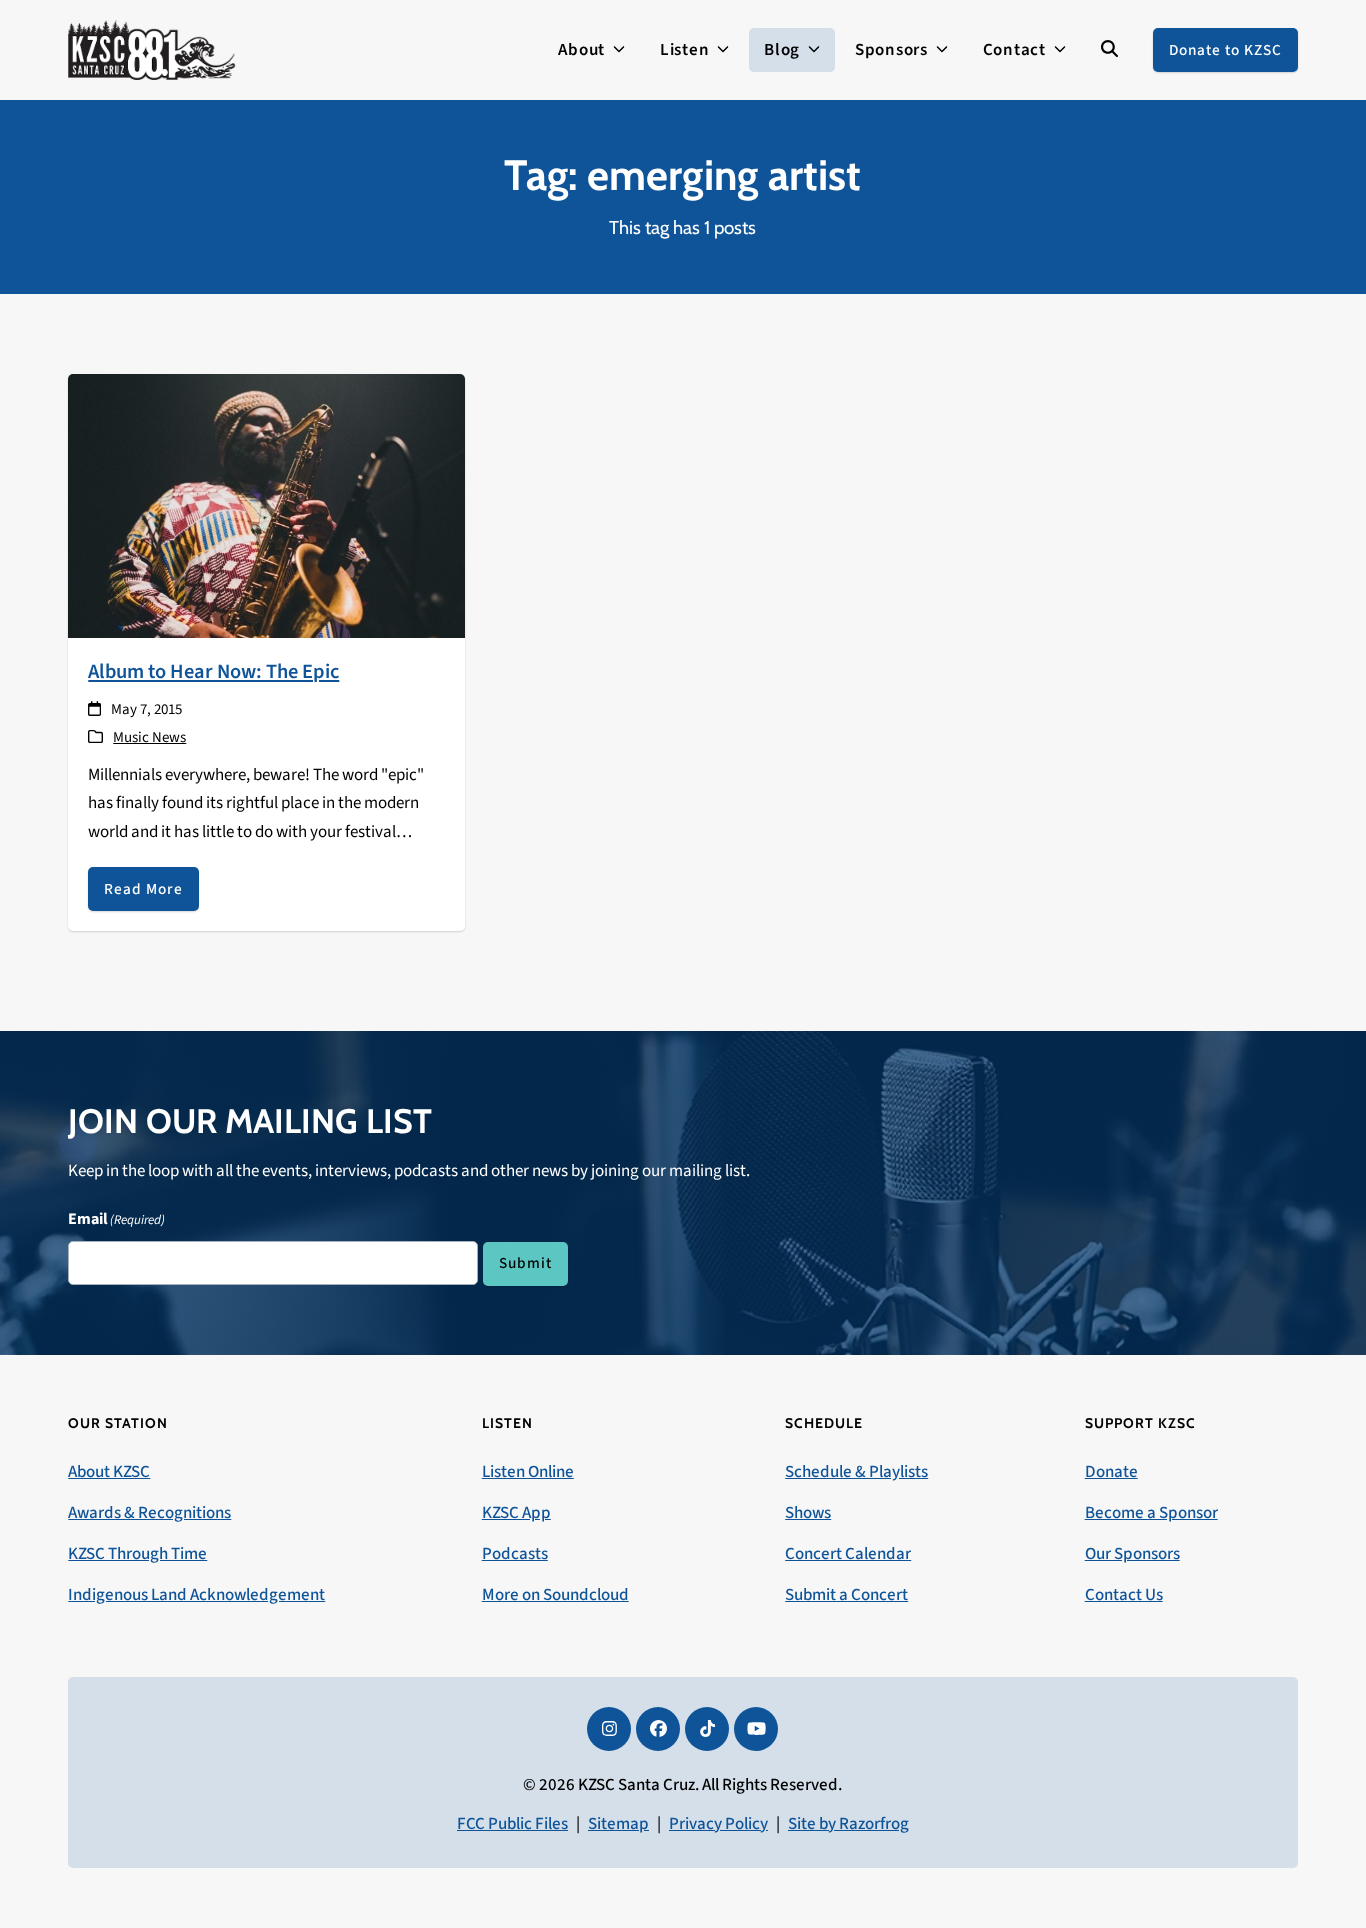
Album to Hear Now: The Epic (213, 671)
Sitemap (618, 1824)
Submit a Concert (846, 1595)
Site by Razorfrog (848, 1824)
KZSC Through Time (137, 1554)
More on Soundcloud (555, 1595)
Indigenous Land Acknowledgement (196, 1595)
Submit (525, 1263)
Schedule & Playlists (856, 1472)
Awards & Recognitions (149, 1513)
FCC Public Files (512, 1824)
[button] (1109, 50)
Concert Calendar (848, 1554)
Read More (143, 889)
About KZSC (109, 1472)
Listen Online (528, 1472)
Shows (808, 1513)
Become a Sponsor (1151, 1513)
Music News (149, 737)
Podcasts (515, 1554)
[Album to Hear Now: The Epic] (266, 505)
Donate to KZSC (1225, 50)
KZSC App (516, 1513)
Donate (1111, 1472)
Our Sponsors (1132, 1554)
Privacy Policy (718, 1824)
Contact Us (1124, 1595)
